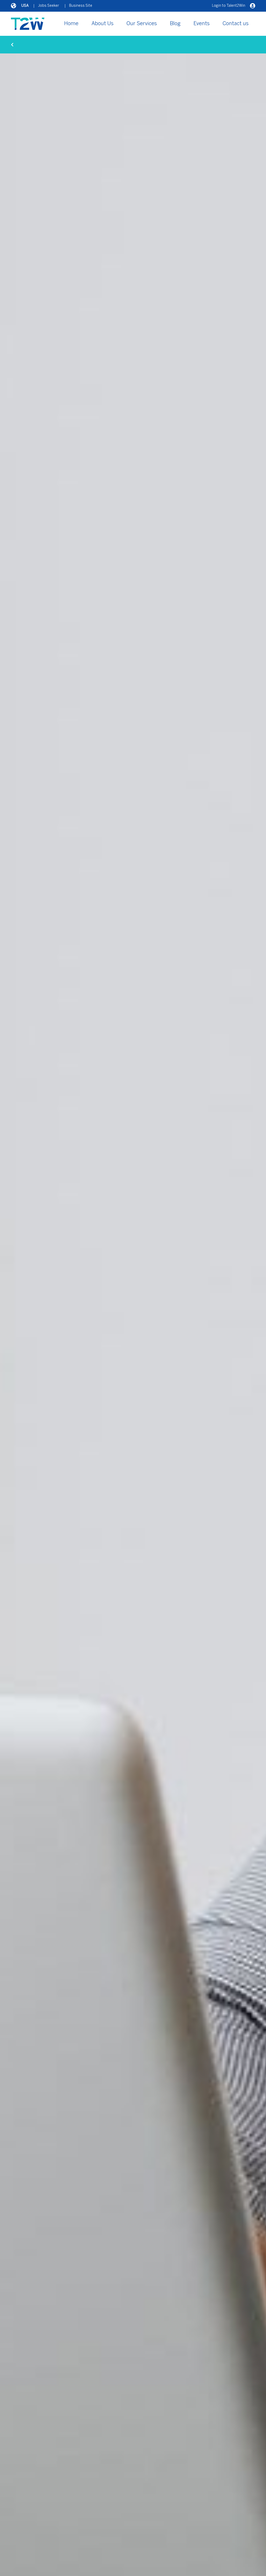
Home (71, 24)
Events (202, 24)
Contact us (236, 24)
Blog (175, 24)
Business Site (81, 6)
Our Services (142, 24)
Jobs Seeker (48, 6)
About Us (102, 24)
